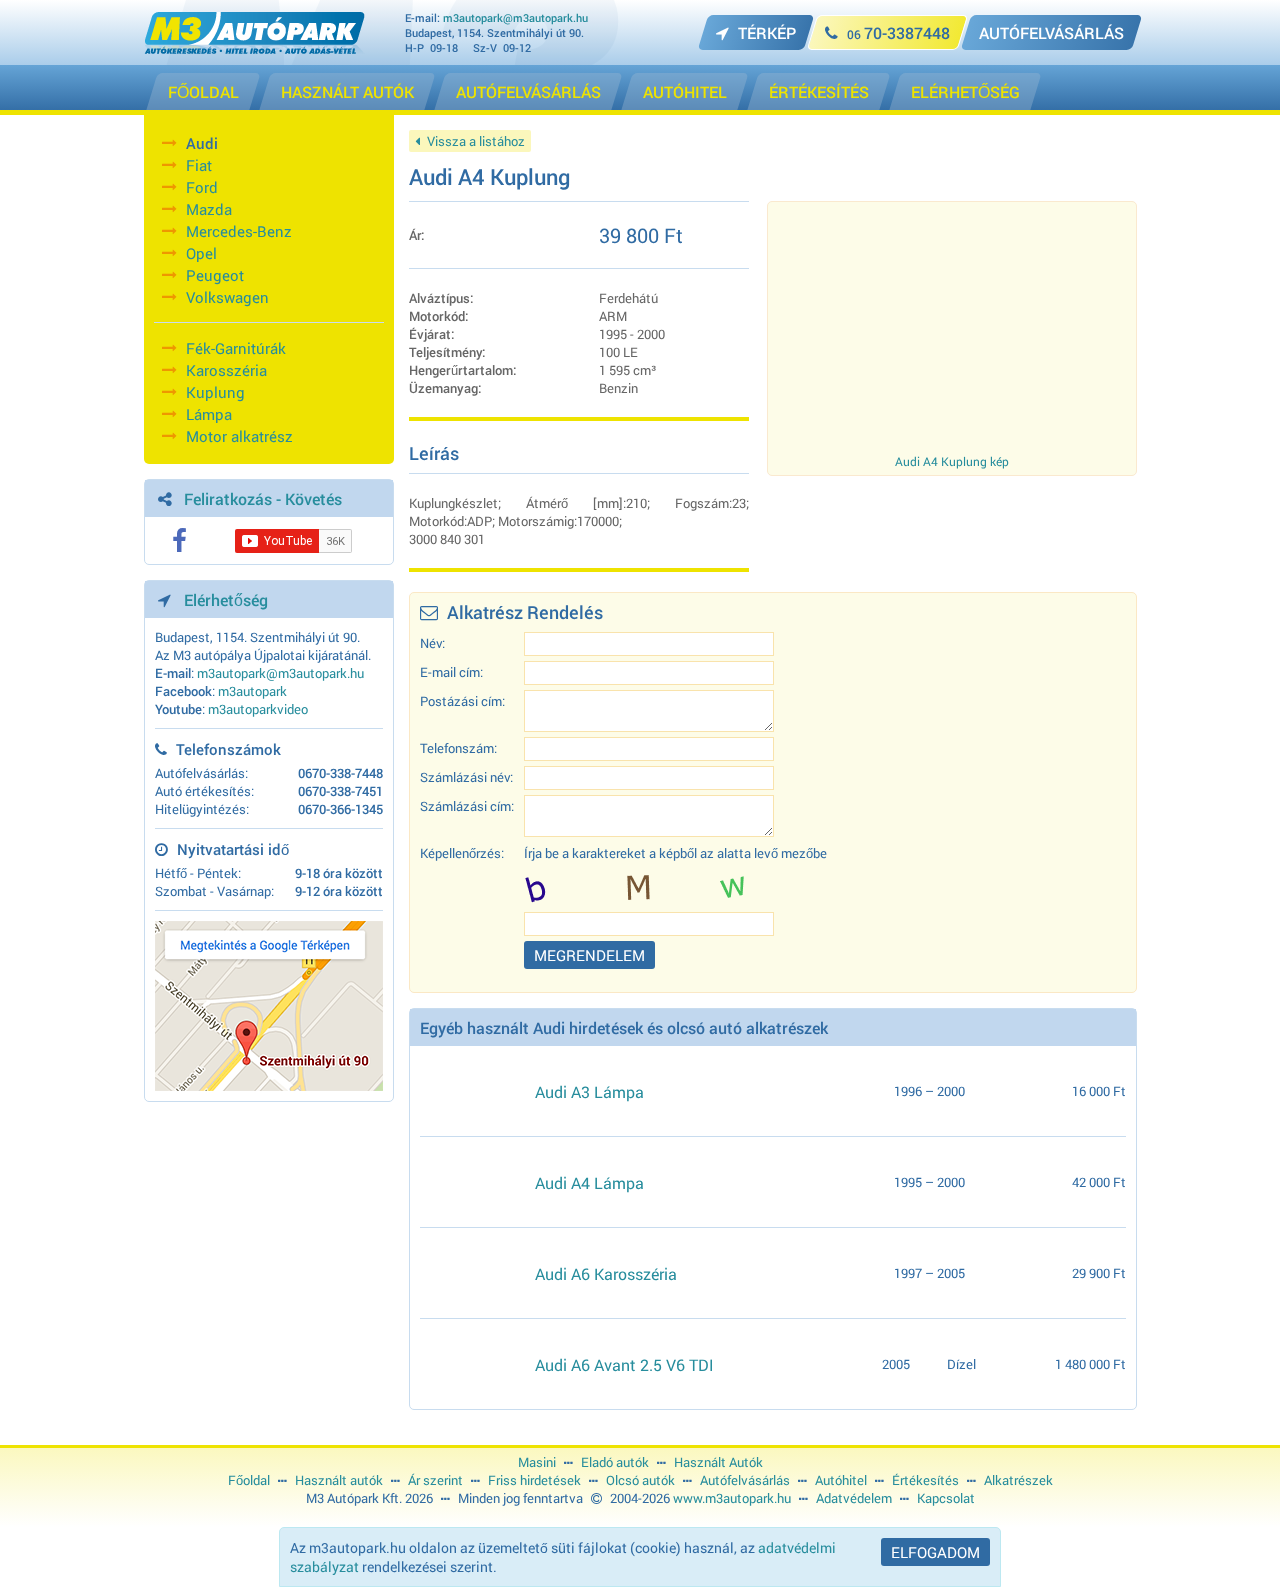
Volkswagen (227, 297)
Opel (201, 253)
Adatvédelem (854, 1498)
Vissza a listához (474, 141)
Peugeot (215, 275)
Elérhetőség (226, 599)
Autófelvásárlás (745, 1480)
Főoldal (249, 1480)
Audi (202, 143)
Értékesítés (925, 1480)
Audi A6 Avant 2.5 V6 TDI (624, 1364)
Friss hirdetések (534, 1480)
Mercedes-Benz (239, 231)
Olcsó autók (640, 1480)
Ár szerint (435, 1480)
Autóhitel (841, 1480)
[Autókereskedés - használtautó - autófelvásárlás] (254, 49)
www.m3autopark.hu (732, 1498)
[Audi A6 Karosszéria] (470, 1273)
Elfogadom (935, 1552)
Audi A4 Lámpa (589, 1182)
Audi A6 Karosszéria (606, 1273)
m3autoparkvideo (258, 709)
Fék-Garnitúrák (236, 348)
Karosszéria (226, 370)
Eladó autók (615, 1462)
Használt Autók (718, 1462)
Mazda (209, 209)
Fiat (199, 165)
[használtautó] (470, 1364)
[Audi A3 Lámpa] (470, 1091)
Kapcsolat (946, 1498)
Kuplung (215, 392)
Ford (202, 187)
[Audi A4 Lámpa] (470, 1182)
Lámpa (209, 414)
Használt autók (339, 1480)
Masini (537, 1462)
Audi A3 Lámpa (589, 1091)
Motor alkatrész (239, 436)
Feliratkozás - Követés (263, 498)
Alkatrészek (1018, 1480)
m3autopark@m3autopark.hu (515, 17)
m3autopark (252, 691)
